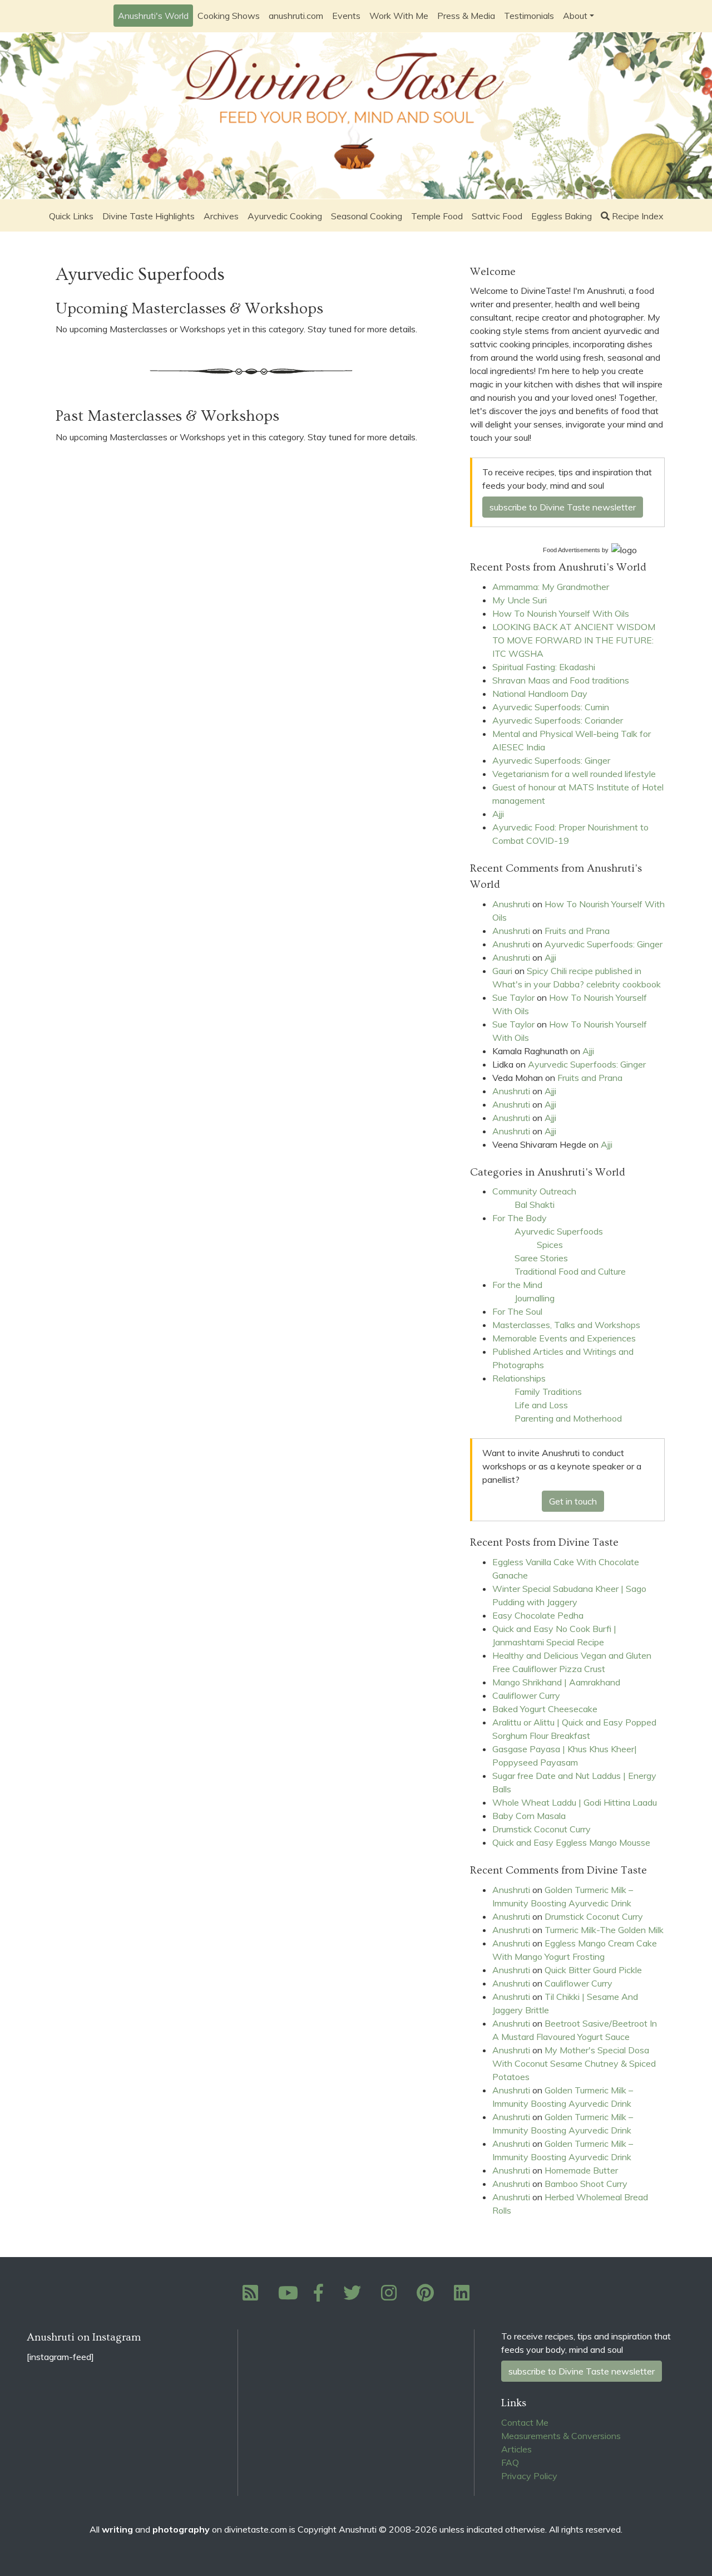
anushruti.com (296, 16)
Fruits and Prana (577, 931)
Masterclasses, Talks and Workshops (566, 1325)
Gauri (502, 971)
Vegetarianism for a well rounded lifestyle (574, 774)
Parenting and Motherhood (568, 1418)
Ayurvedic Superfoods (559, 1231)
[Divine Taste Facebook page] (325, 2296)
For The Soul (517, 1311)
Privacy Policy (529, 2476)
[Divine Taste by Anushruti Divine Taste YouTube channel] (288, 2296)
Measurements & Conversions (561, 2436)
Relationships (519, 1378)
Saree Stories (541, 1258)
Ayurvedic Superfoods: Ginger (551, 760)
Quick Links (71, 216)
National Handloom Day (540, 694)
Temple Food (437, 216)
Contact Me (525, 2422)
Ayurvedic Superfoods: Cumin (551, 707)
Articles (516, 2449)
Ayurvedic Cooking (285, 216)
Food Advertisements (572, 550)
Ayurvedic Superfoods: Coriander (558, 720)
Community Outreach (534, 1191)
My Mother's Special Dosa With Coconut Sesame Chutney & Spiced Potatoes (574, 2063)
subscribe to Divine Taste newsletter (563, 507)
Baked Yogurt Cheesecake (545, 1709)
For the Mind (517, 1285)
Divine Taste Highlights (149, 216)
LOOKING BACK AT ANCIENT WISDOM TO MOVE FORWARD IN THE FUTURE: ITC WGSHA (574, 640)
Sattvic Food (497, 216)
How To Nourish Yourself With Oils (561, 613)
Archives (221, 216)
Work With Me (399, 16)
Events (346, 16)
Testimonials (529, 16)
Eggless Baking (562, 216)
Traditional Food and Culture (570, 1271)
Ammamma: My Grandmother (551, 587)
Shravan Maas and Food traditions (561, 680)
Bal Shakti (535, 1205)
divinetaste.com (256, 2529)
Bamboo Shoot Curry (586, 2184)
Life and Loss (541, 1405)
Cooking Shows (229, 16)
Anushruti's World (153, 16)
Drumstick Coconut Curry (542, 1829)
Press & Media (466, 16)
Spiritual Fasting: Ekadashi (544, 667)
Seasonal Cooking (367, 216)
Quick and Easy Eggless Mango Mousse (571, 1842)
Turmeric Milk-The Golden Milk (604, 1930)
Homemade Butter (581, 2170)
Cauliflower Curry (526, 1695)
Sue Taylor (513, 997)
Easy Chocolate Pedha (538, 1615)
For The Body (520, 1218)
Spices (550, 1245)
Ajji (498, 814)
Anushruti (511, 904)
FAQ (510, 2462)
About (575, 16)
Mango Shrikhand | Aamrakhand (556, 1682)
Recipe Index (638, 216)
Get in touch (573, 1501)
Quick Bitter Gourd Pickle (593, 1970)
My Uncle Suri (520, 600)
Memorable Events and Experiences (564, 1338)
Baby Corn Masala (529, 1816)
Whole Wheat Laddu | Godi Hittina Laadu (575, 1802)
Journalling (535, 1298)
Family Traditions (548, 1392)
